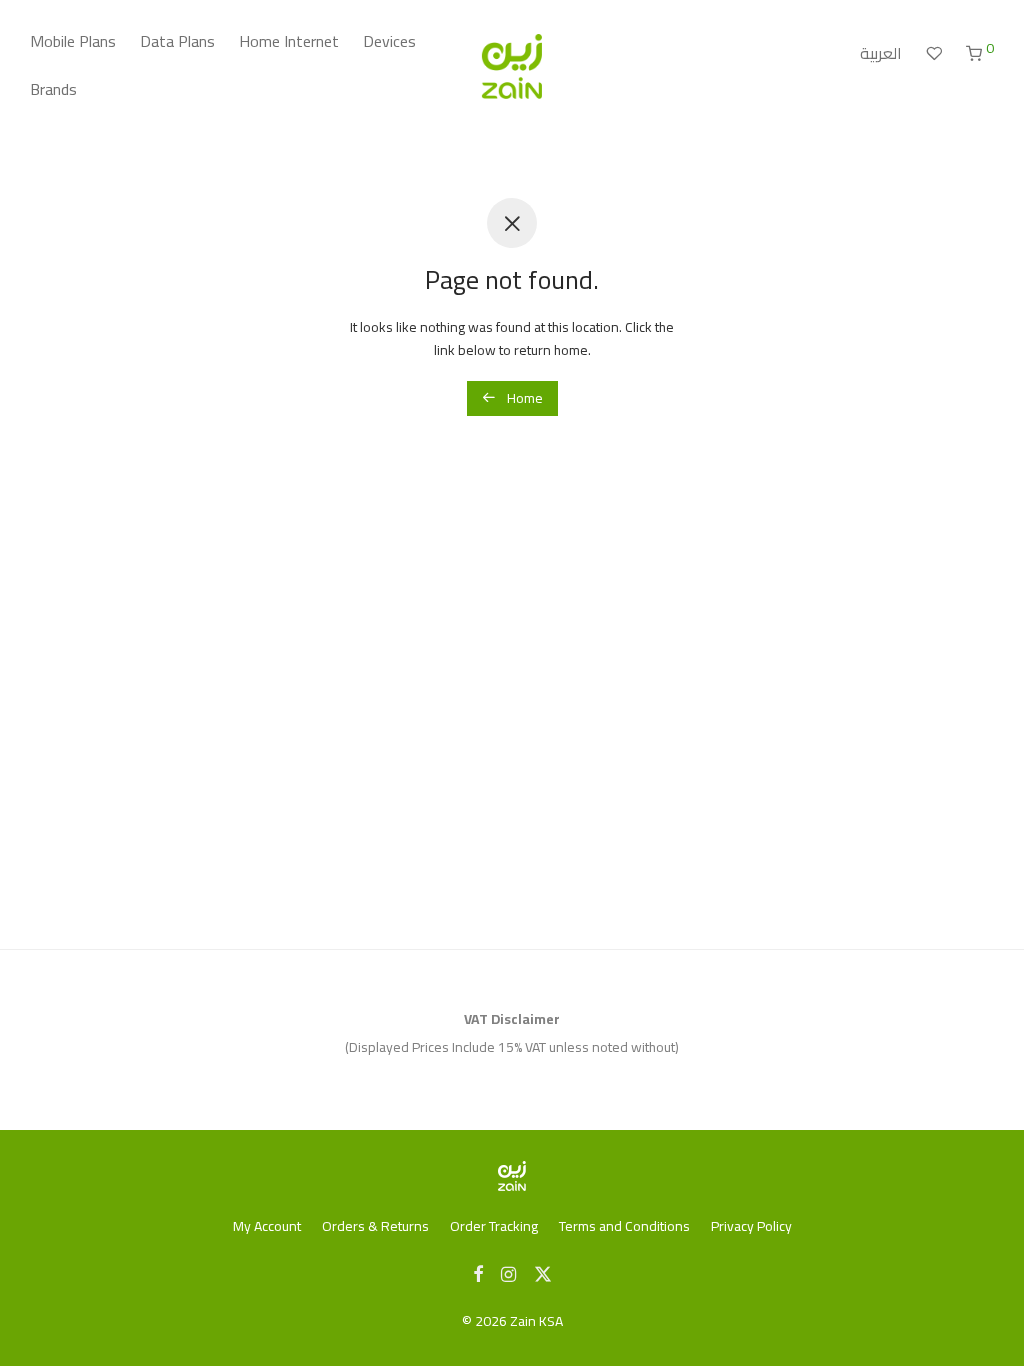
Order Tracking (494, 1226)
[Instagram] (508, 1273)
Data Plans (177, 41)
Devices (389, 41)
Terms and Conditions (624, 1226)
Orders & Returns (375, 1226)
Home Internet (289, 41)
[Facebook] (478, 1273)
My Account (267, 1226)
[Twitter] (543, 1273)
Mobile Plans (73, 41)
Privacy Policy (751, 1226)
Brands (53, 89)
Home (523, 398)
